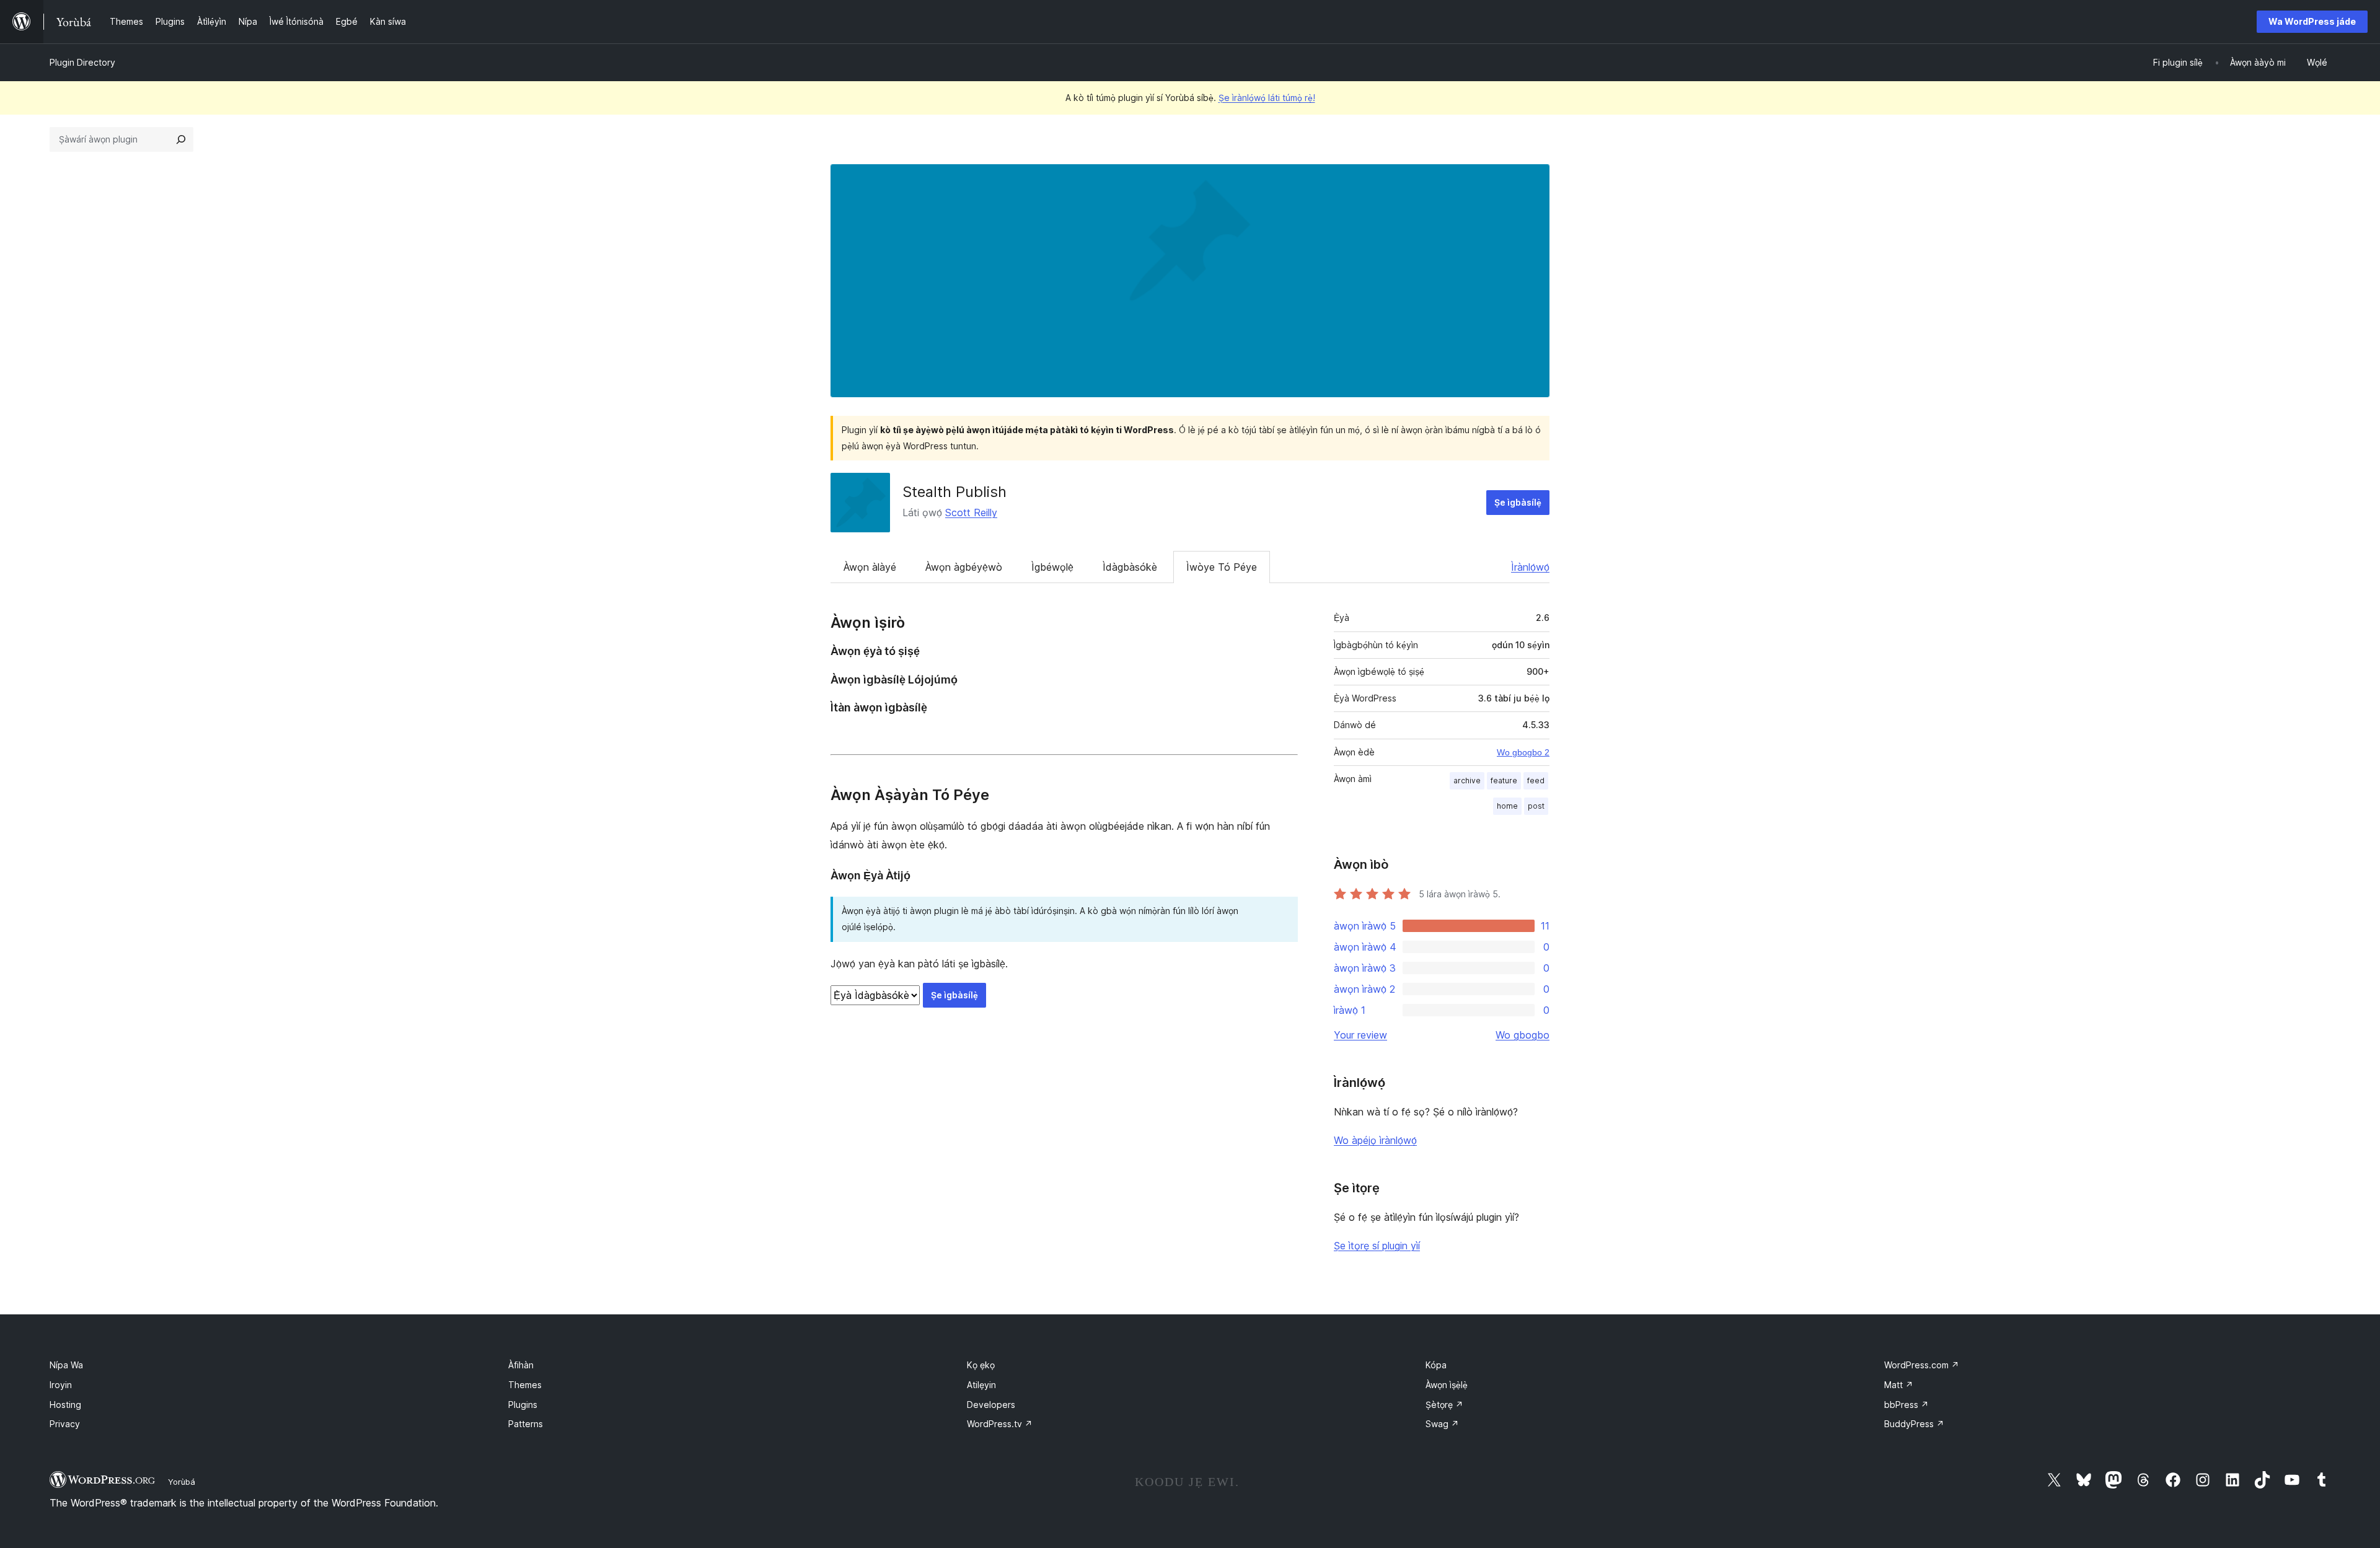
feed (1536, 781)
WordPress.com (1922, 1365)
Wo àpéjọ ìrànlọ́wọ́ (1375, 1140)
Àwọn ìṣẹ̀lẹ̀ (1447, 1385)
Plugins (523, 1405)
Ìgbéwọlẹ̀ (1052, 567)
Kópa (1436, 1365)
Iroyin (61, 1385)
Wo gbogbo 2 (1523, 752)
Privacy (65, 1424)
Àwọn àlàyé (870, 567)
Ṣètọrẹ (1444, 1405)
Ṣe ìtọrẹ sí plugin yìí (1377, 1246)
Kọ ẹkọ (981, 1365)
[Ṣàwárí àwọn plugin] (181, 139)
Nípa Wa (66, 1365)
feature (1504, 781)
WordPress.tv (1000, 1424)
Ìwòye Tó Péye (1222, 567)
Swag (1442, 1424)
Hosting (65, 1405)
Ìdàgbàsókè (1130, 567)
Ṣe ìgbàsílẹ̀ (1518, 502)
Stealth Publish (954, 492)
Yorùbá (182, 1482)
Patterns (526, 1424)
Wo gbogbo (1523, 1035)
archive (1467, 781)
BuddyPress (1914, 1424)
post (1536, 806)
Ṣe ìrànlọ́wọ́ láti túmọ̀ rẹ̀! (1267, 98)
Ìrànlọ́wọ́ (1530, 567)
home (1507, 806)
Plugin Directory (82, 62)
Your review (1360, 1035)
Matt (1899, 1385)
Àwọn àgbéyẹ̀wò (964, 567)
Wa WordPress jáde (2312, 21)
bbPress (1906, 1405)
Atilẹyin (981, 1385)
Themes (525, 1385)
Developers (991, 1405)
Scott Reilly (971, 512)
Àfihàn (521, 1365)
